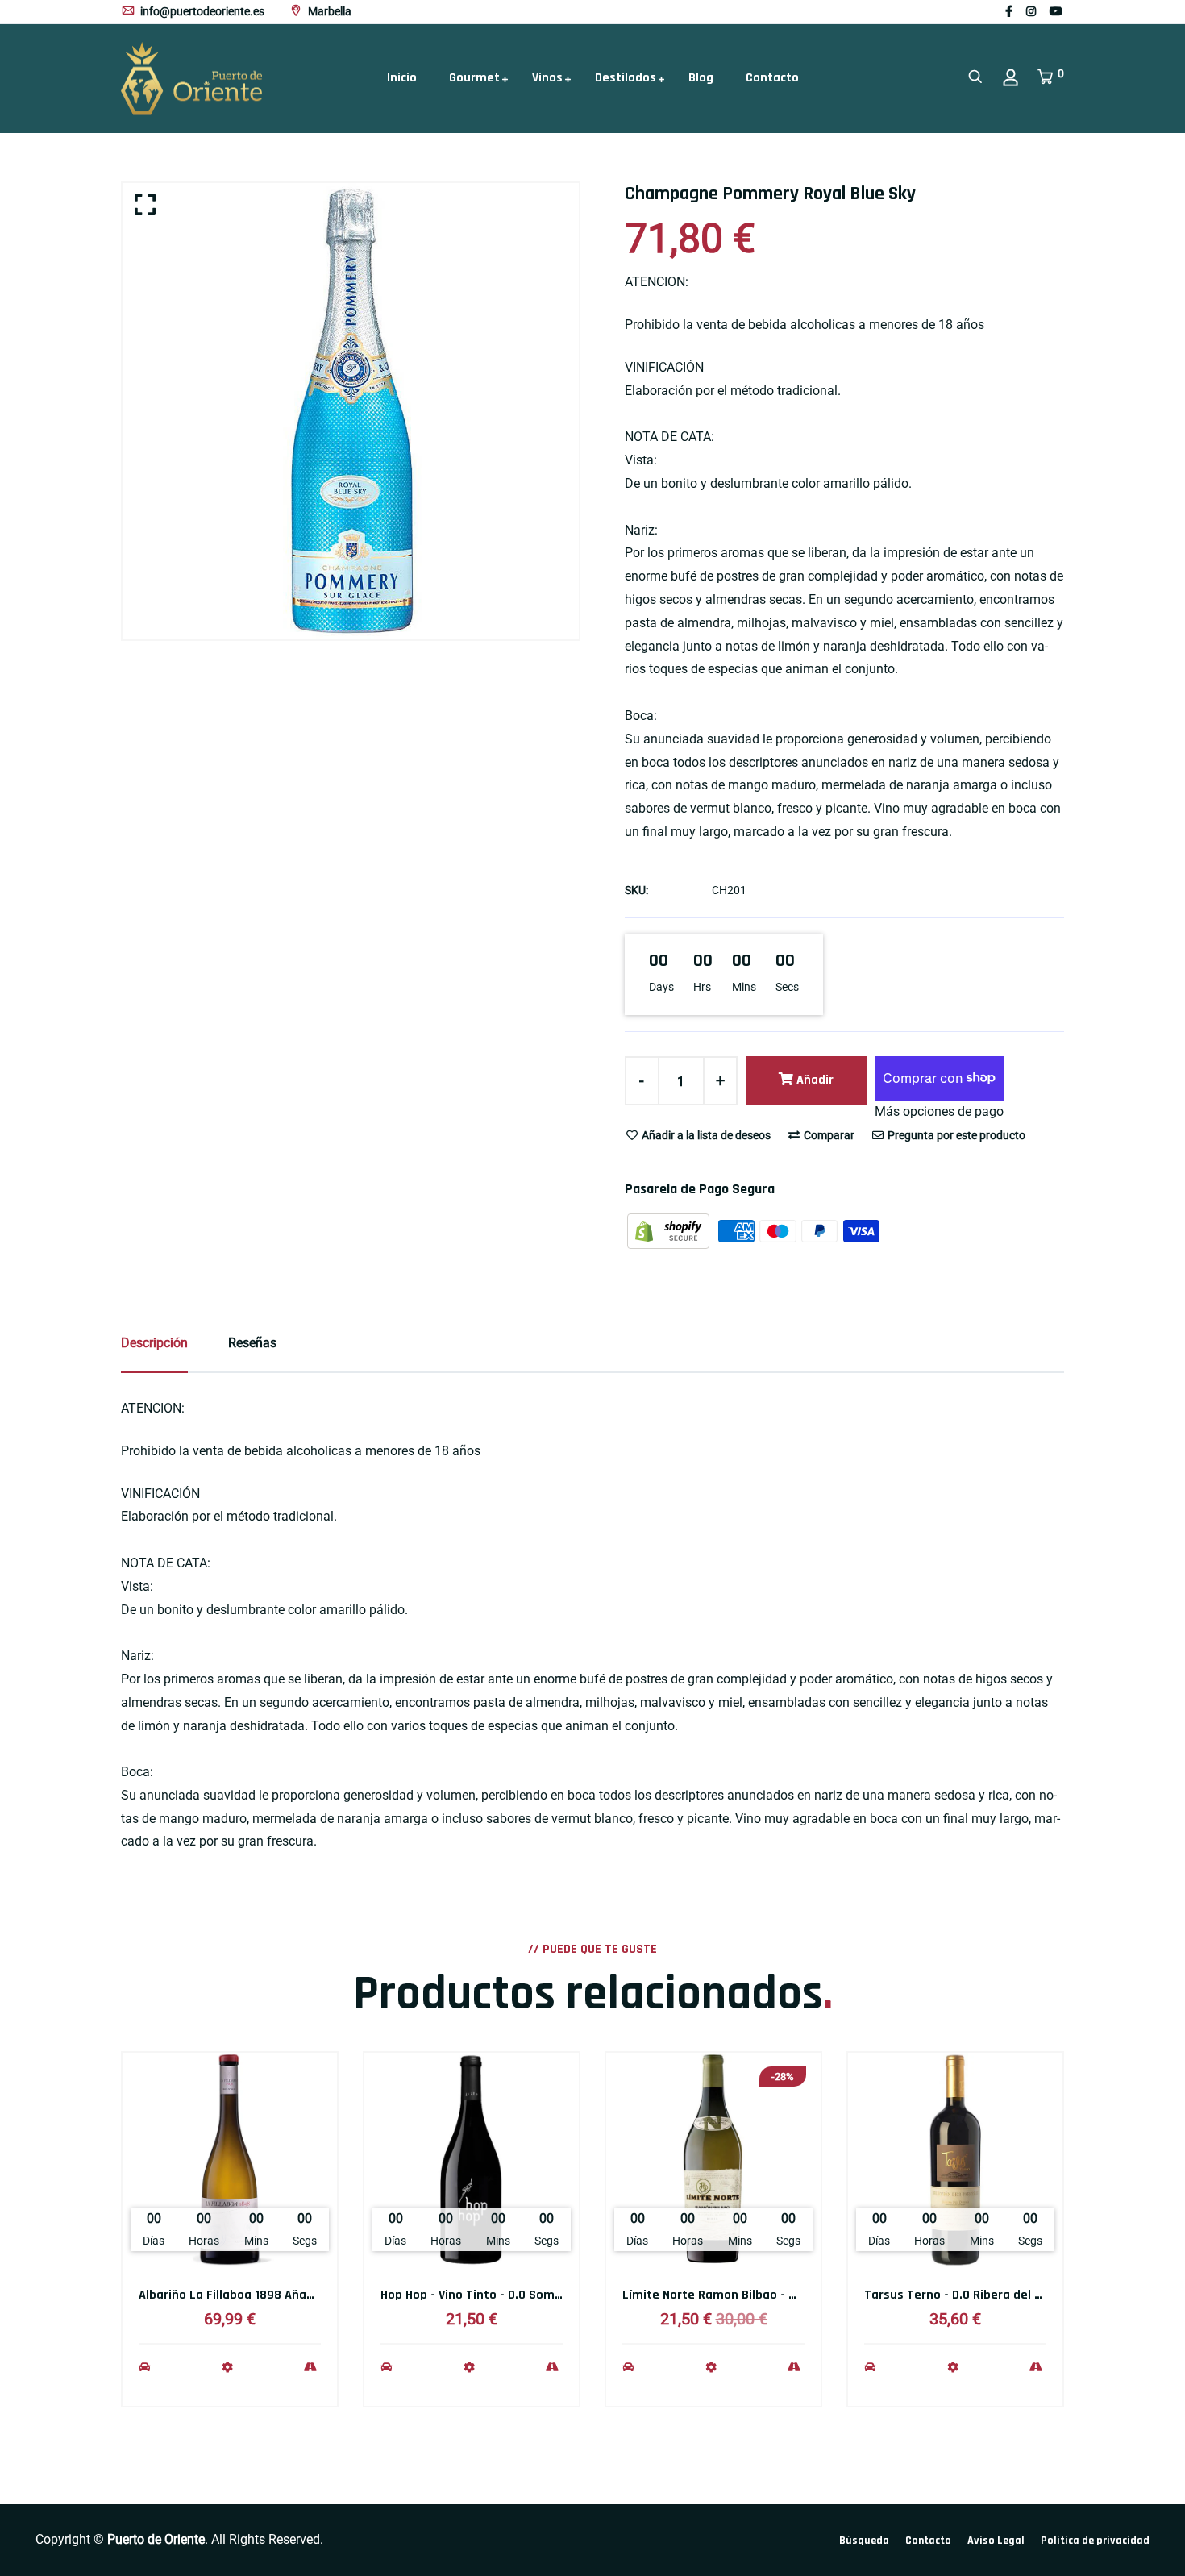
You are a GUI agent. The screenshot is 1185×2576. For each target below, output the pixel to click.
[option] (351, 411)
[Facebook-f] (1009, 11)
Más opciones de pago (939, 1111)
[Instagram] (1031, 11)
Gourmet (474, 78)
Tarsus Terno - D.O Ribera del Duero (966, 2295)
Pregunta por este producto (955, 1135)
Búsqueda (864, 2541)
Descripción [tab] (154, 1343)
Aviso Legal (996, 2541)
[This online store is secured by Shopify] (670, 1230)
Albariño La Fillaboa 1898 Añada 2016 (244, 2295)
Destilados (626, 78)
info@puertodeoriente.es (201, 11)
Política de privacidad (1095, 2541)
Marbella (328, 11)
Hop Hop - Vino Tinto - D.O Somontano (489, 2295)
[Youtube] (1056, 11)
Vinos (547, 78)
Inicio (402, 78)
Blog (701, 78)
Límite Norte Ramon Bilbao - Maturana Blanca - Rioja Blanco (794, 2295)
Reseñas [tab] (252, 1343)
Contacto (772, 78)
